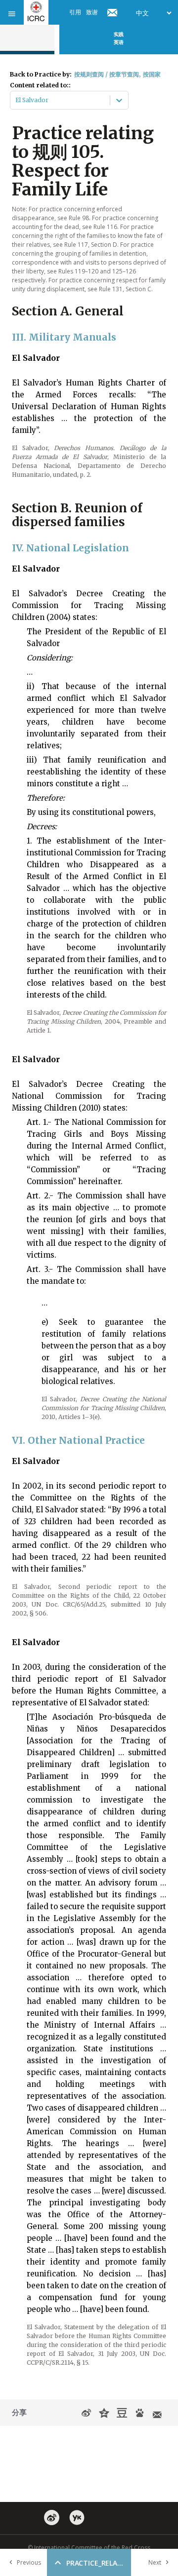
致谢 (92, 12)
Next (155, 2562)
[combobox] (16, 100)
